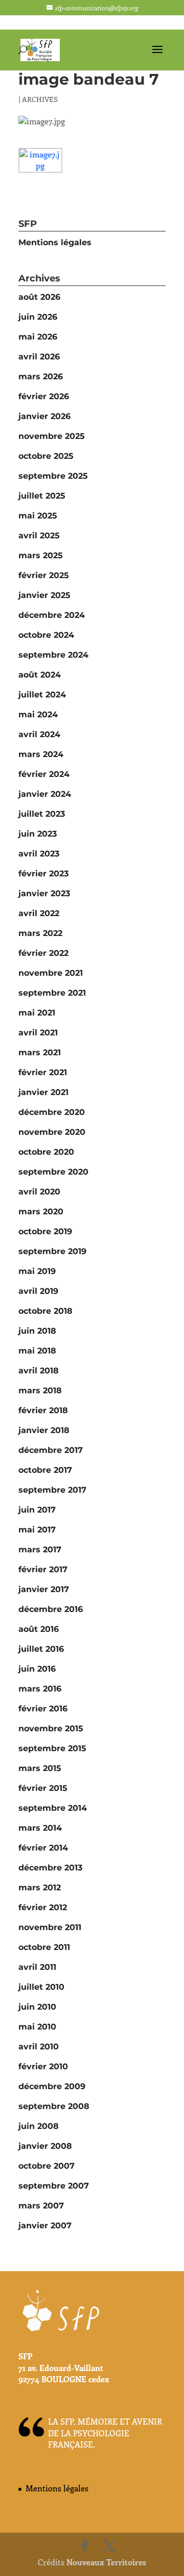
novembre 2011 (50, 1927)
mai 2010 (37, 2027)
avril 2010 (39, 2047)
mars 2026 (41, 376)
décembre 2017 (51, 1450)
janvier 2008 (45, 2146)
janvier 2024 (45, 794)
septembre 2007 (54, 2186)
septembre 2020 (53, 1172)
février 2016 (43, 1709)
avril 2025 (39, 536)
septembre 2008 (54, 2106)
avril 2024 (39, 734)
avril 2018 (39, 1371)
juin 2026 (38, 317)
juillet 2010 (41, 1987)
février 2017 (43, 1569)
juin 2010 (37, 2007)
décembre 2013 (50, 1868)
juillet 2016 (41, 1649)
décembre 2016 (51, 1609)
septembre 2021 (52, 993)
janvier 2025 (44, 595)
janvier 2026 (44, 416)
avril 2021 (38, 1033)
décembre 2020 (52, 1112)
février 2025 (44, 575)
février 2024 (44, 774)
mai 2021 (37, 1013)
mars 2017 (40, 1550)
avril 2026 (39, 357)
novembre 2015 (51, 1728)
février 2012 (43, 1907)
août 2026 (39, 297)
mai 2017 (37, 1530)
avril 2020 (39, 1192)
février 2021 (43, 1072)
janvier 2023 (44, 893)
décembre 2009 (52, 2086)
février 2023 (43, 874)
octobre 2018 (45, 1311)
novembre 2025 (52, 436)
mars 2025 (41, 555)
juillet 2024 (42, 695)
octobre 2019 (45, 1231)
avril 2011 (37, 1967)
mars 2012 (40, 1888)
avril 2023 (39, 854)
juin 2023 (38, 834)
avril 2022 (39, 913)
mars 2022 (40, 933)
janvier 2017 (44, 1589)
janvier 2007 (45, 2226)
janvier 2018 (44, 1430)
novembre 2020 (52, 1132)
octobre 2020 (46, 1152)
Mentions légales (55, 242)
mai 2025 (38, 516)
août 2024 (40, 675)
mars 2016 (40, 1689)
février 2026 (44, 396)
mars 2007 (41, 2206)
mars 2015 (40, 1768)
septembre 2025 (53, 476)
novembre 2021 (51, 973)
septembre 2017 (52, 1490)
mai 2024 (38, 714)
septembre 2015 (52, 1748)
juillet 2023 (42, 814)
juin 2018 (37, 1331)
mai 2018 (37, 1351)
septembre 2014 (53, 1808)
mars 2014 (40, 1828)
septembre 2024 (53, 655)
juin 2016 (37, 1669)
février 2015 (43, 1788)
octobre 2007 (47, 2166)
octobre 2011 (44, 1947)
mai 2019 (37, 1271)
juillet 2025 (42, 496)
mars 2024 (41, 754)
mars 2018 (40, 1390)
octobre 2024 (46, 635)
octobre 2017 (45, 1470)
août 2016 (39, 1629)
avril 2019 (38, 1291)
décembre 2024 (52, 615)
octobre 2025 (46, 456)
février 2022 (43, 953)
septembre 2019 (52, 1251)
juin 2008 (39, 2126)
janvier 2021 (43, 1092)
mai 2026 (38, 337)
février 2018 (43, 1410)
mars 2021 (40, 1052)
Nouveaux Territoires (106, 2562)
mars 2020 (41, 1212)
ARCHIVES (40, 99)
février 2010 (43, 2066)
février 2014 (43, 1848)
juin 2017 (37, 1510)
